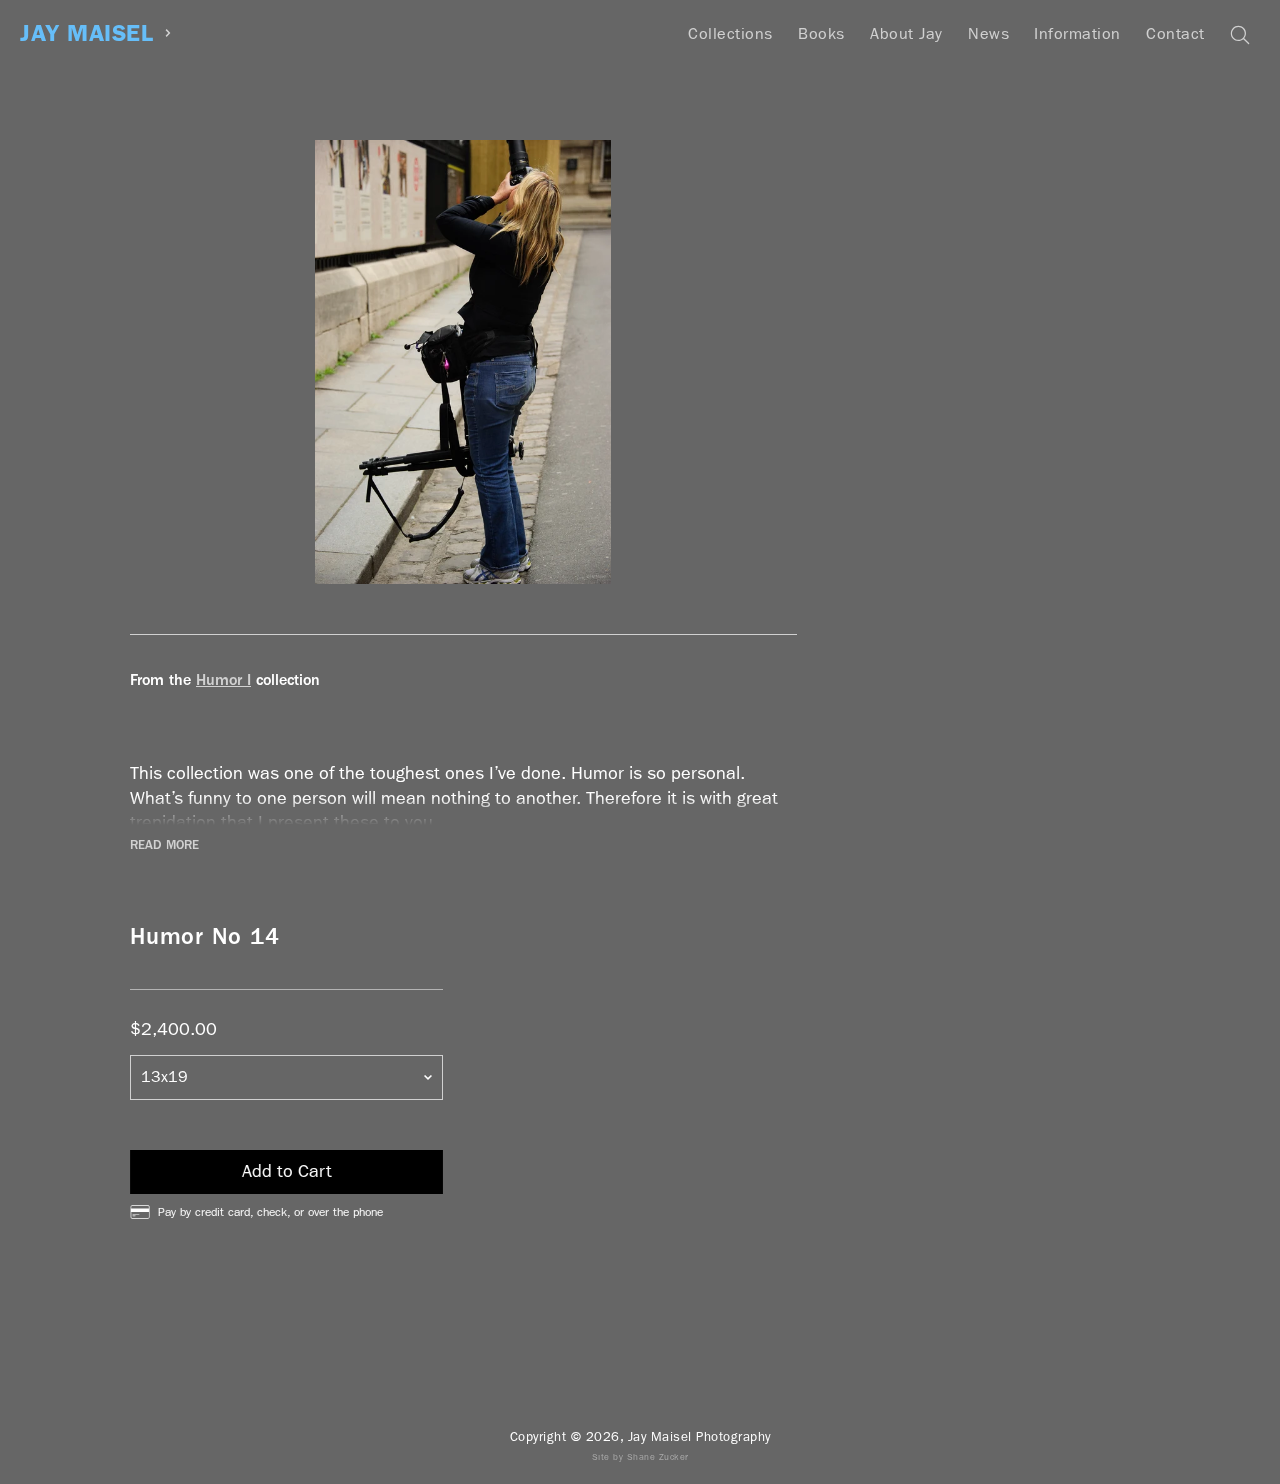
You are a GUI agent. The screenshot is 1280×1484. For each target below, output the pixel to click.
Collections (730, 33)
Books (821, 33)
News (988, 33)
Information (1077, 33)
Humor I (223, 679)
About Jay (906, 33)
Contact (1175, 33)
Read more (164, 845)
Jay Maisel (86, 33)
